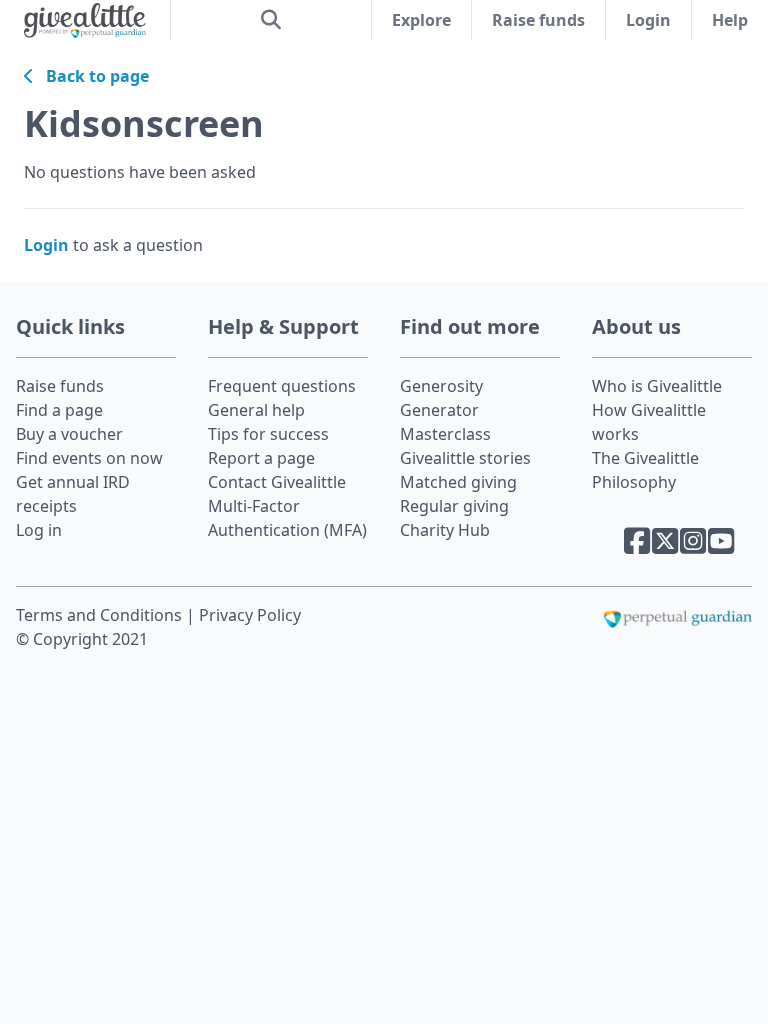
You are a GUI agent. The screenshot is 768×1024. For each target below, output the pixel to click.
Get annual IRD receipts (73, 494)
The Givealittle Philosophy (645, 470)
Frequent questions (282, 386)
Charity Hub (445, 530)
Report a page (261, 458)
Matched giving (458, 482)
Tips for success (268, 434)
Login (648, 20)
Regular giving (454, 506)
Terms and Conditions (101, 615)
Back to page (91, 76)
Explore (421, 20)
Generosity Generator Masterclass (445, 410)
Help (730, 20)
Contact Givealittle (277, 482)
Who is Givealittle (657, 386)
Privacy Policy (250, 615)
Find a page (59, 410)
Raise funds (538, 20)
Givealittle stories (465, 458)
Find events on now (89, 458)
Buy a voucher (69, 434)
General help (256, 410)
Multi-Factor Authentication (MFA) (287, 518)
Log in (39, 530)
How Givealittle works (649, 422)
